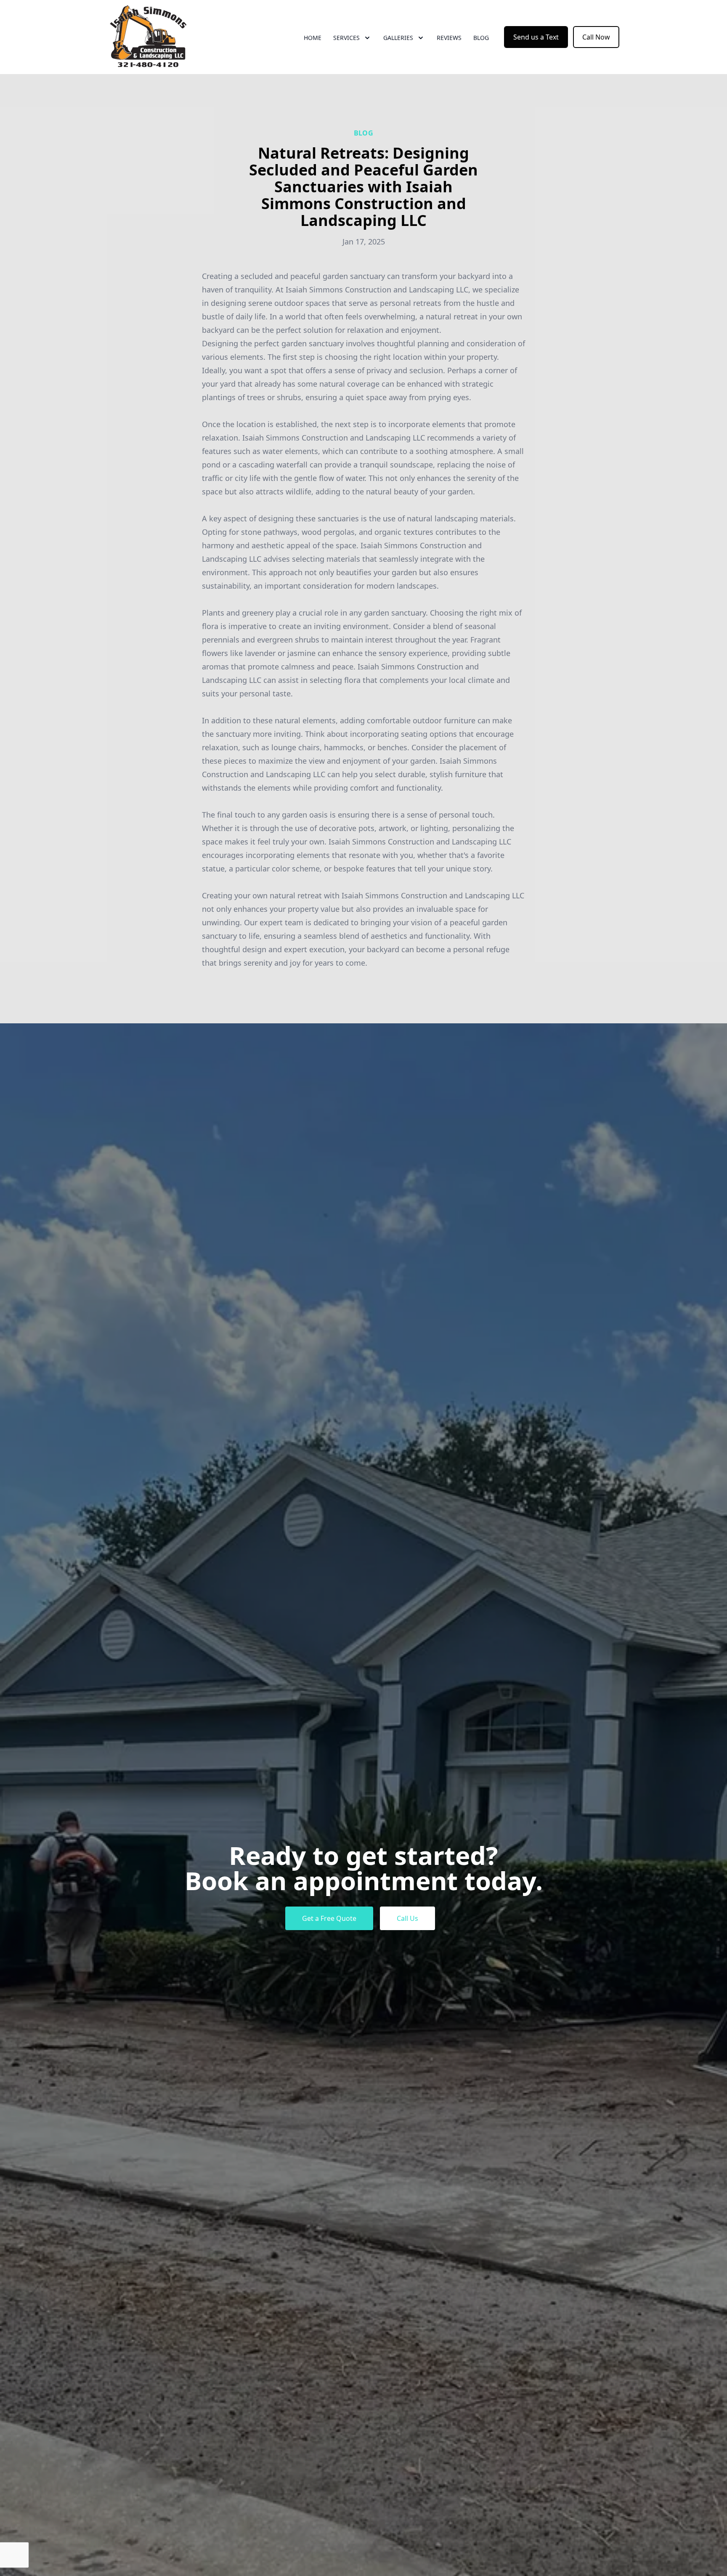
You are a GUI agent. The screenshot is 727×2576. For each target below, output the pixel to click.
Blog (481, 38)
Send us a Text (536, 37)
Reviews (449, 38)
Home (313, 38)
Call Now (596, 37)
